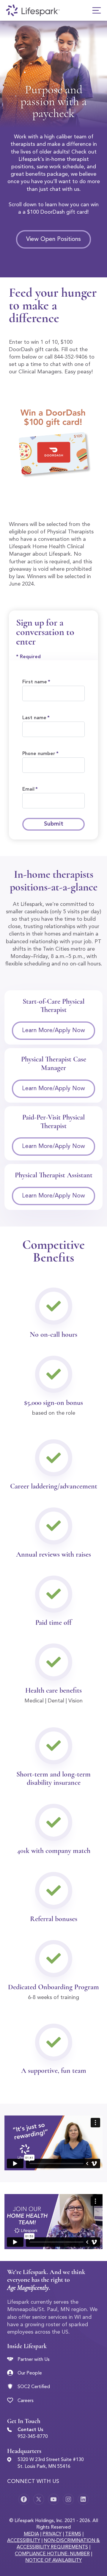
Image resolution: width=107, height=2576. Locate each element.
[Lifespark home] (33, 10)
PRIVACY (52, 2534)
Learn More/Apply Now (53, 1031)
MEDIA (31, 2534)
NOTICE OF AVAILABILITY (53, 2561)
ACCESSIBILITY (24, 2541)
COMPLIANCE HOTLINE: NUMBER (52, 2554)
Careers (26, 2401)
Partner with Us (34, 2360)
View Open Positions (53, 239)
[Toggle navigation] (97, 10)
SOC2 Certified (34, 2387)
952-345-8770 (33, 2437)
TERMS (73, 2534)
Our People (30, 2373)
